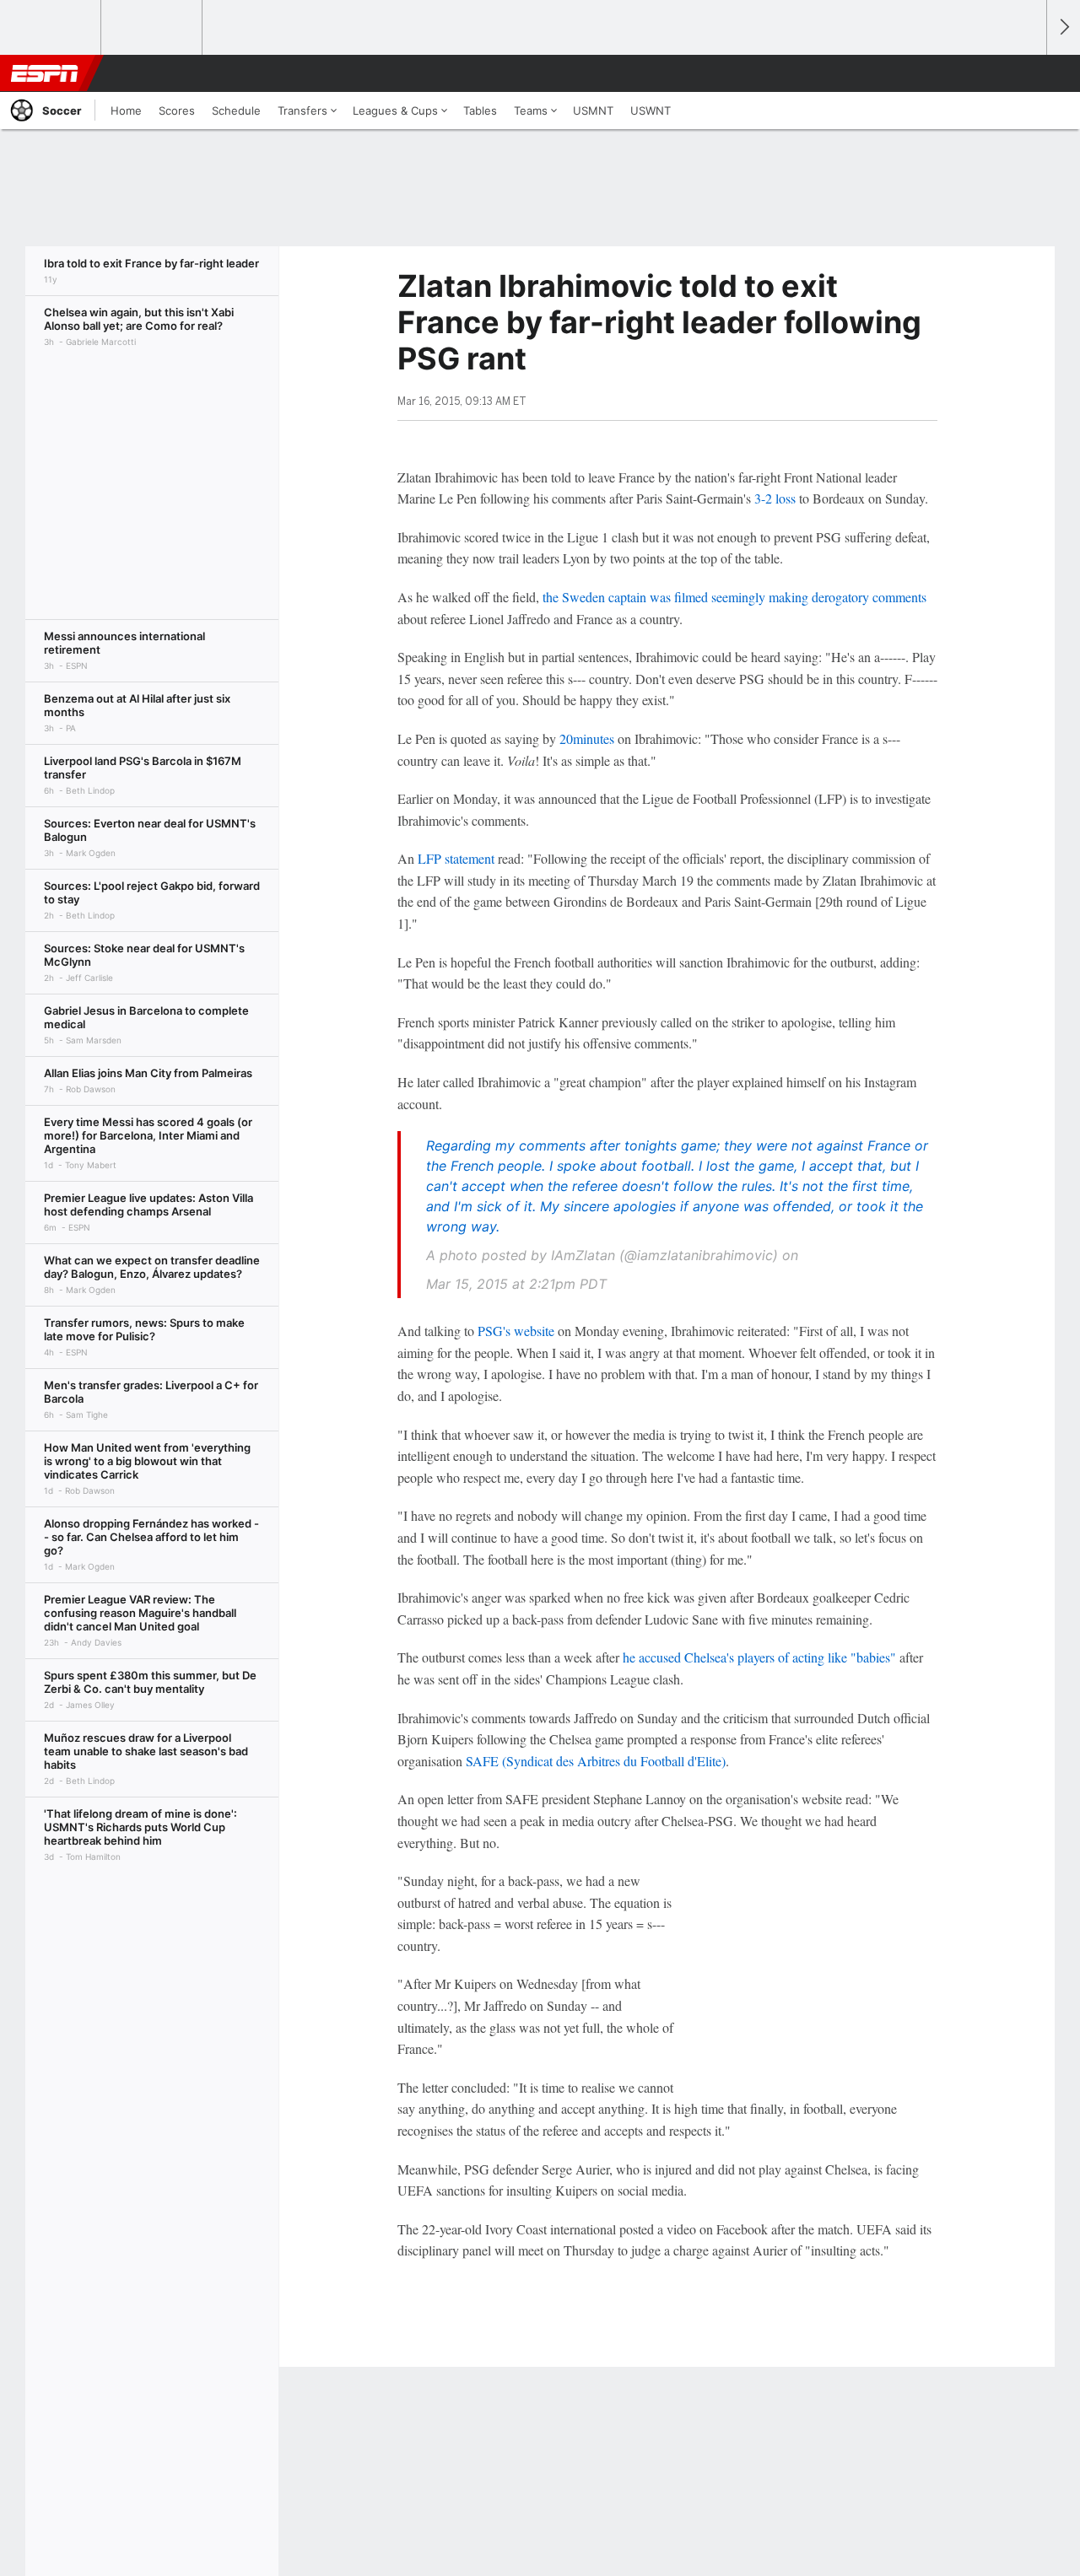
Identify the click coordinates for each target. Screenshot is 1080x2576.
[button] (1026, 73)
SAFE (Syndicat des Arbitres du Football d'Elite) (596, 1761)
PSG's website (516, 1331)
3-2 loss (775, 498)
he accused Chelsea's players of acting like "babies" (759, 1657)
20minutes (587, 738)
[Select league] (51, 28)
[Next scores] (1063, 27)
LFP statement (456, 858)
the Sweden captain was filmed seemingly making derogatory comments (734, 597)
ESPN (45, 73)
